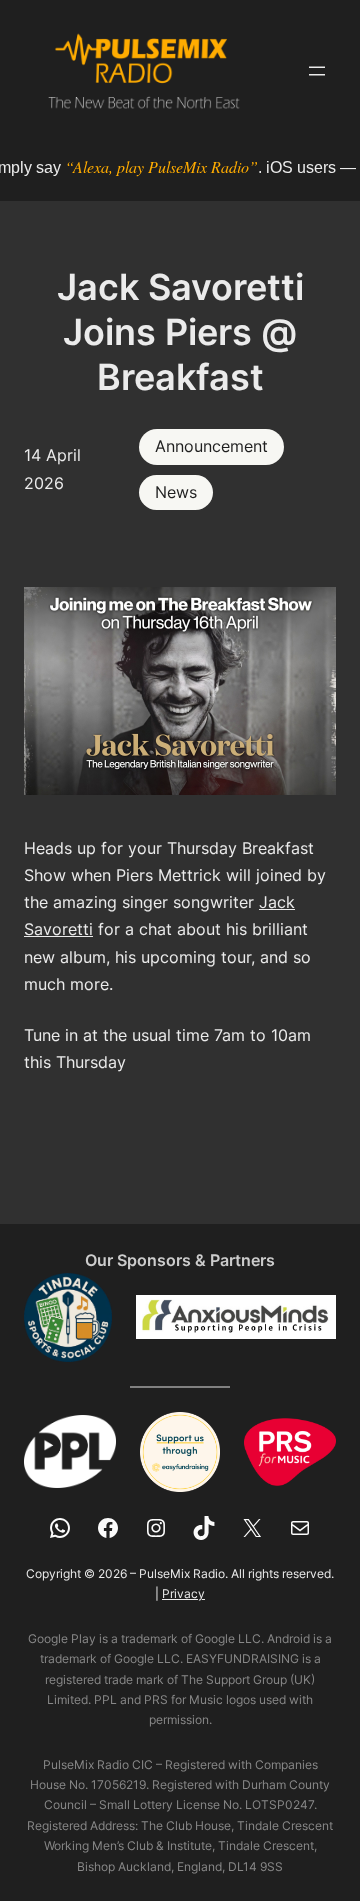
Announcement (211, 446)
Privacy (183, 1593)
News (176, 492)
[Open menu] (317, 71)
